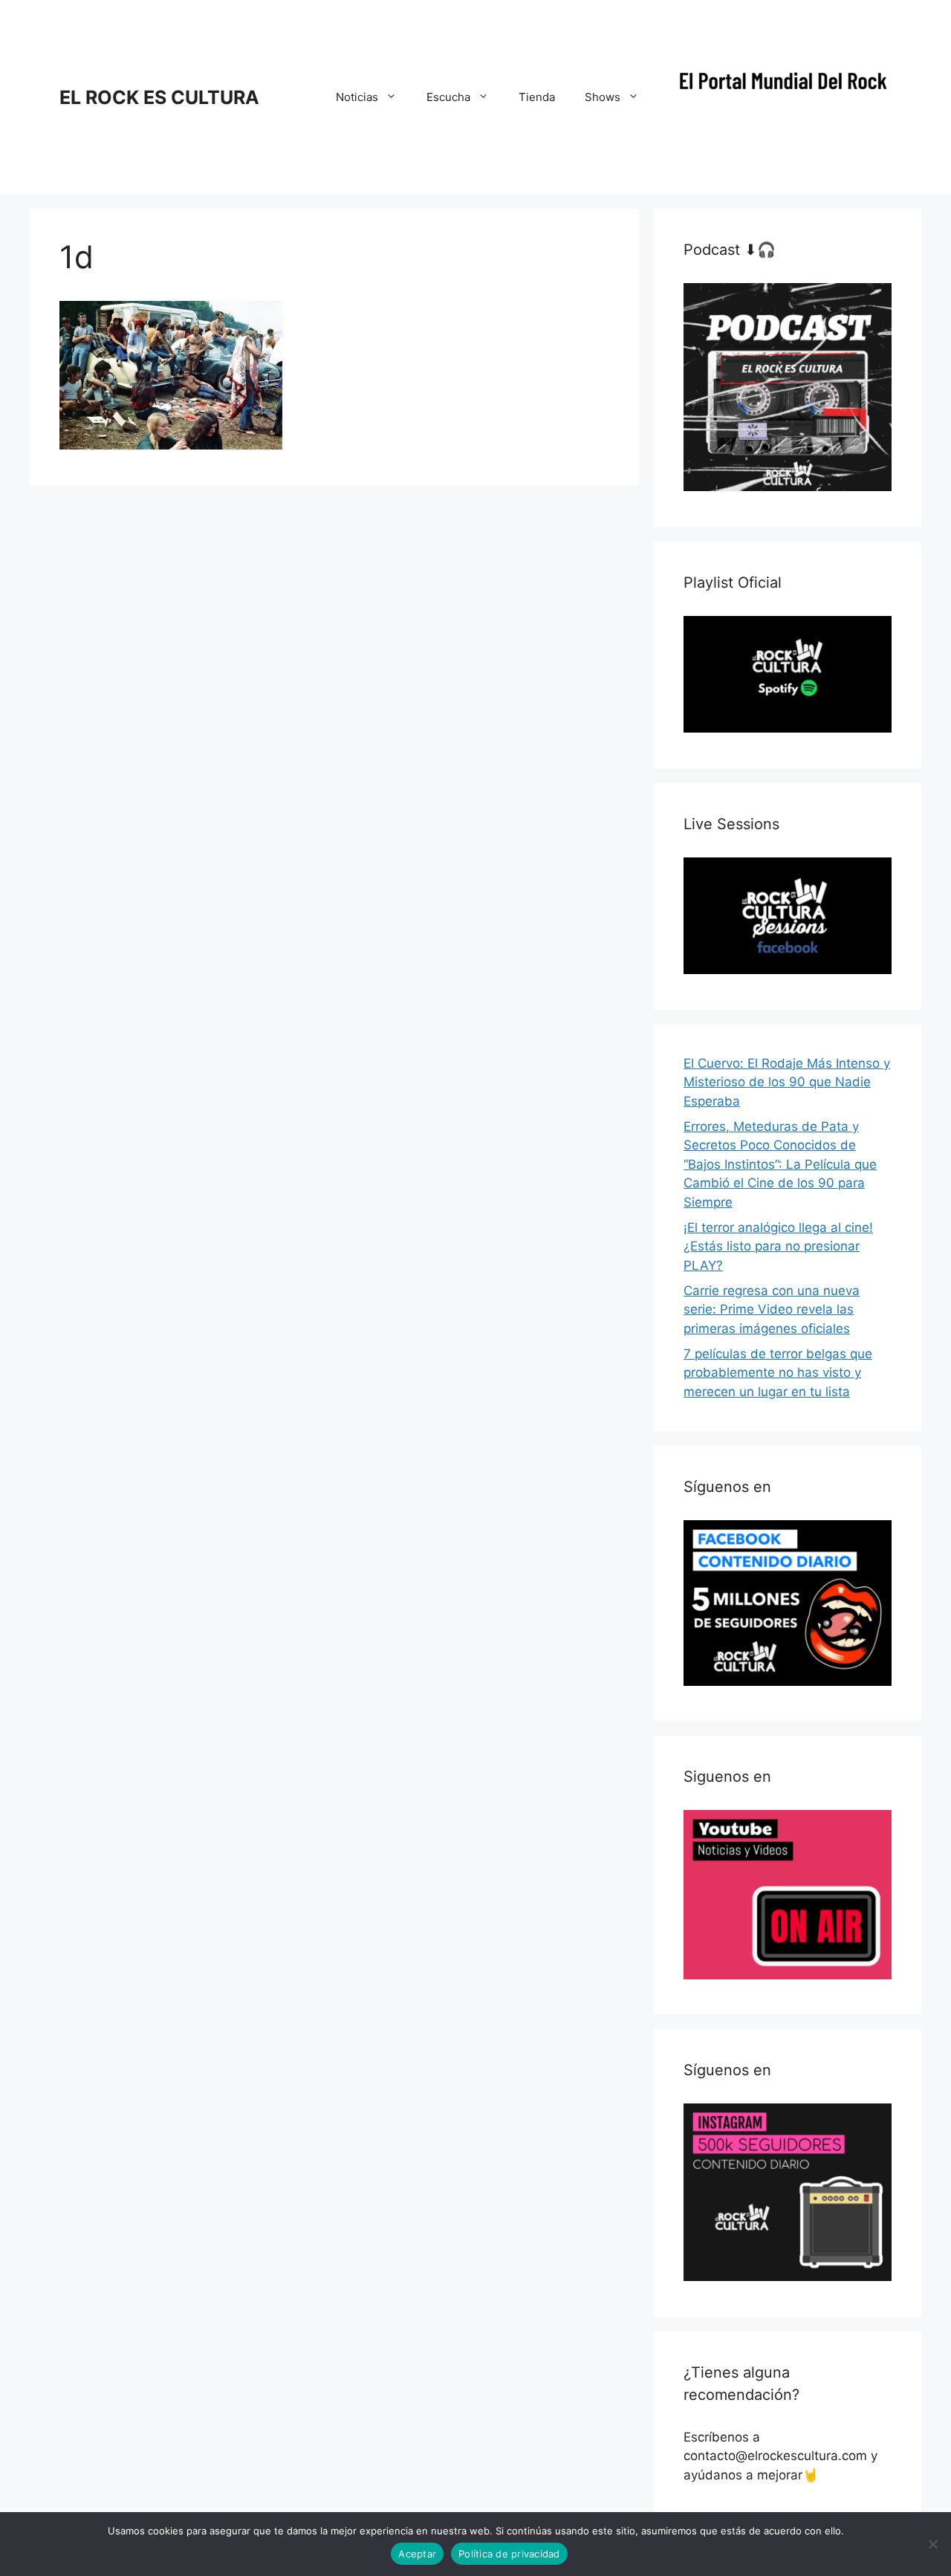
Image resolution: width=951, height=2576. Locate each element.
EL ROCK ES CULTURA (159, 97)
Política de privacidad (509, 2554)
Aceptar (417, 2554)
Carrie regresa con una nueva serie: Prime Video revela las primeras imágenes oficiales (772, 1310)
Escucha (448, 97)
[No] (932, 2544)
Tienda (537, 97)
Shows (603, 97)
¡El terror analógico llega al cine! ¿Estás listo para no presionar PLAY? (778, 1246)
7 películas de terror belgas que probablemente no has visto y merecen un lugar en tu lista (778, 1373)
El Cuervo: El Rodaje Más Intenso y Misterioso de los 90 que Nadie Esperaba (787, 1082)
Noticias (357, 97)
